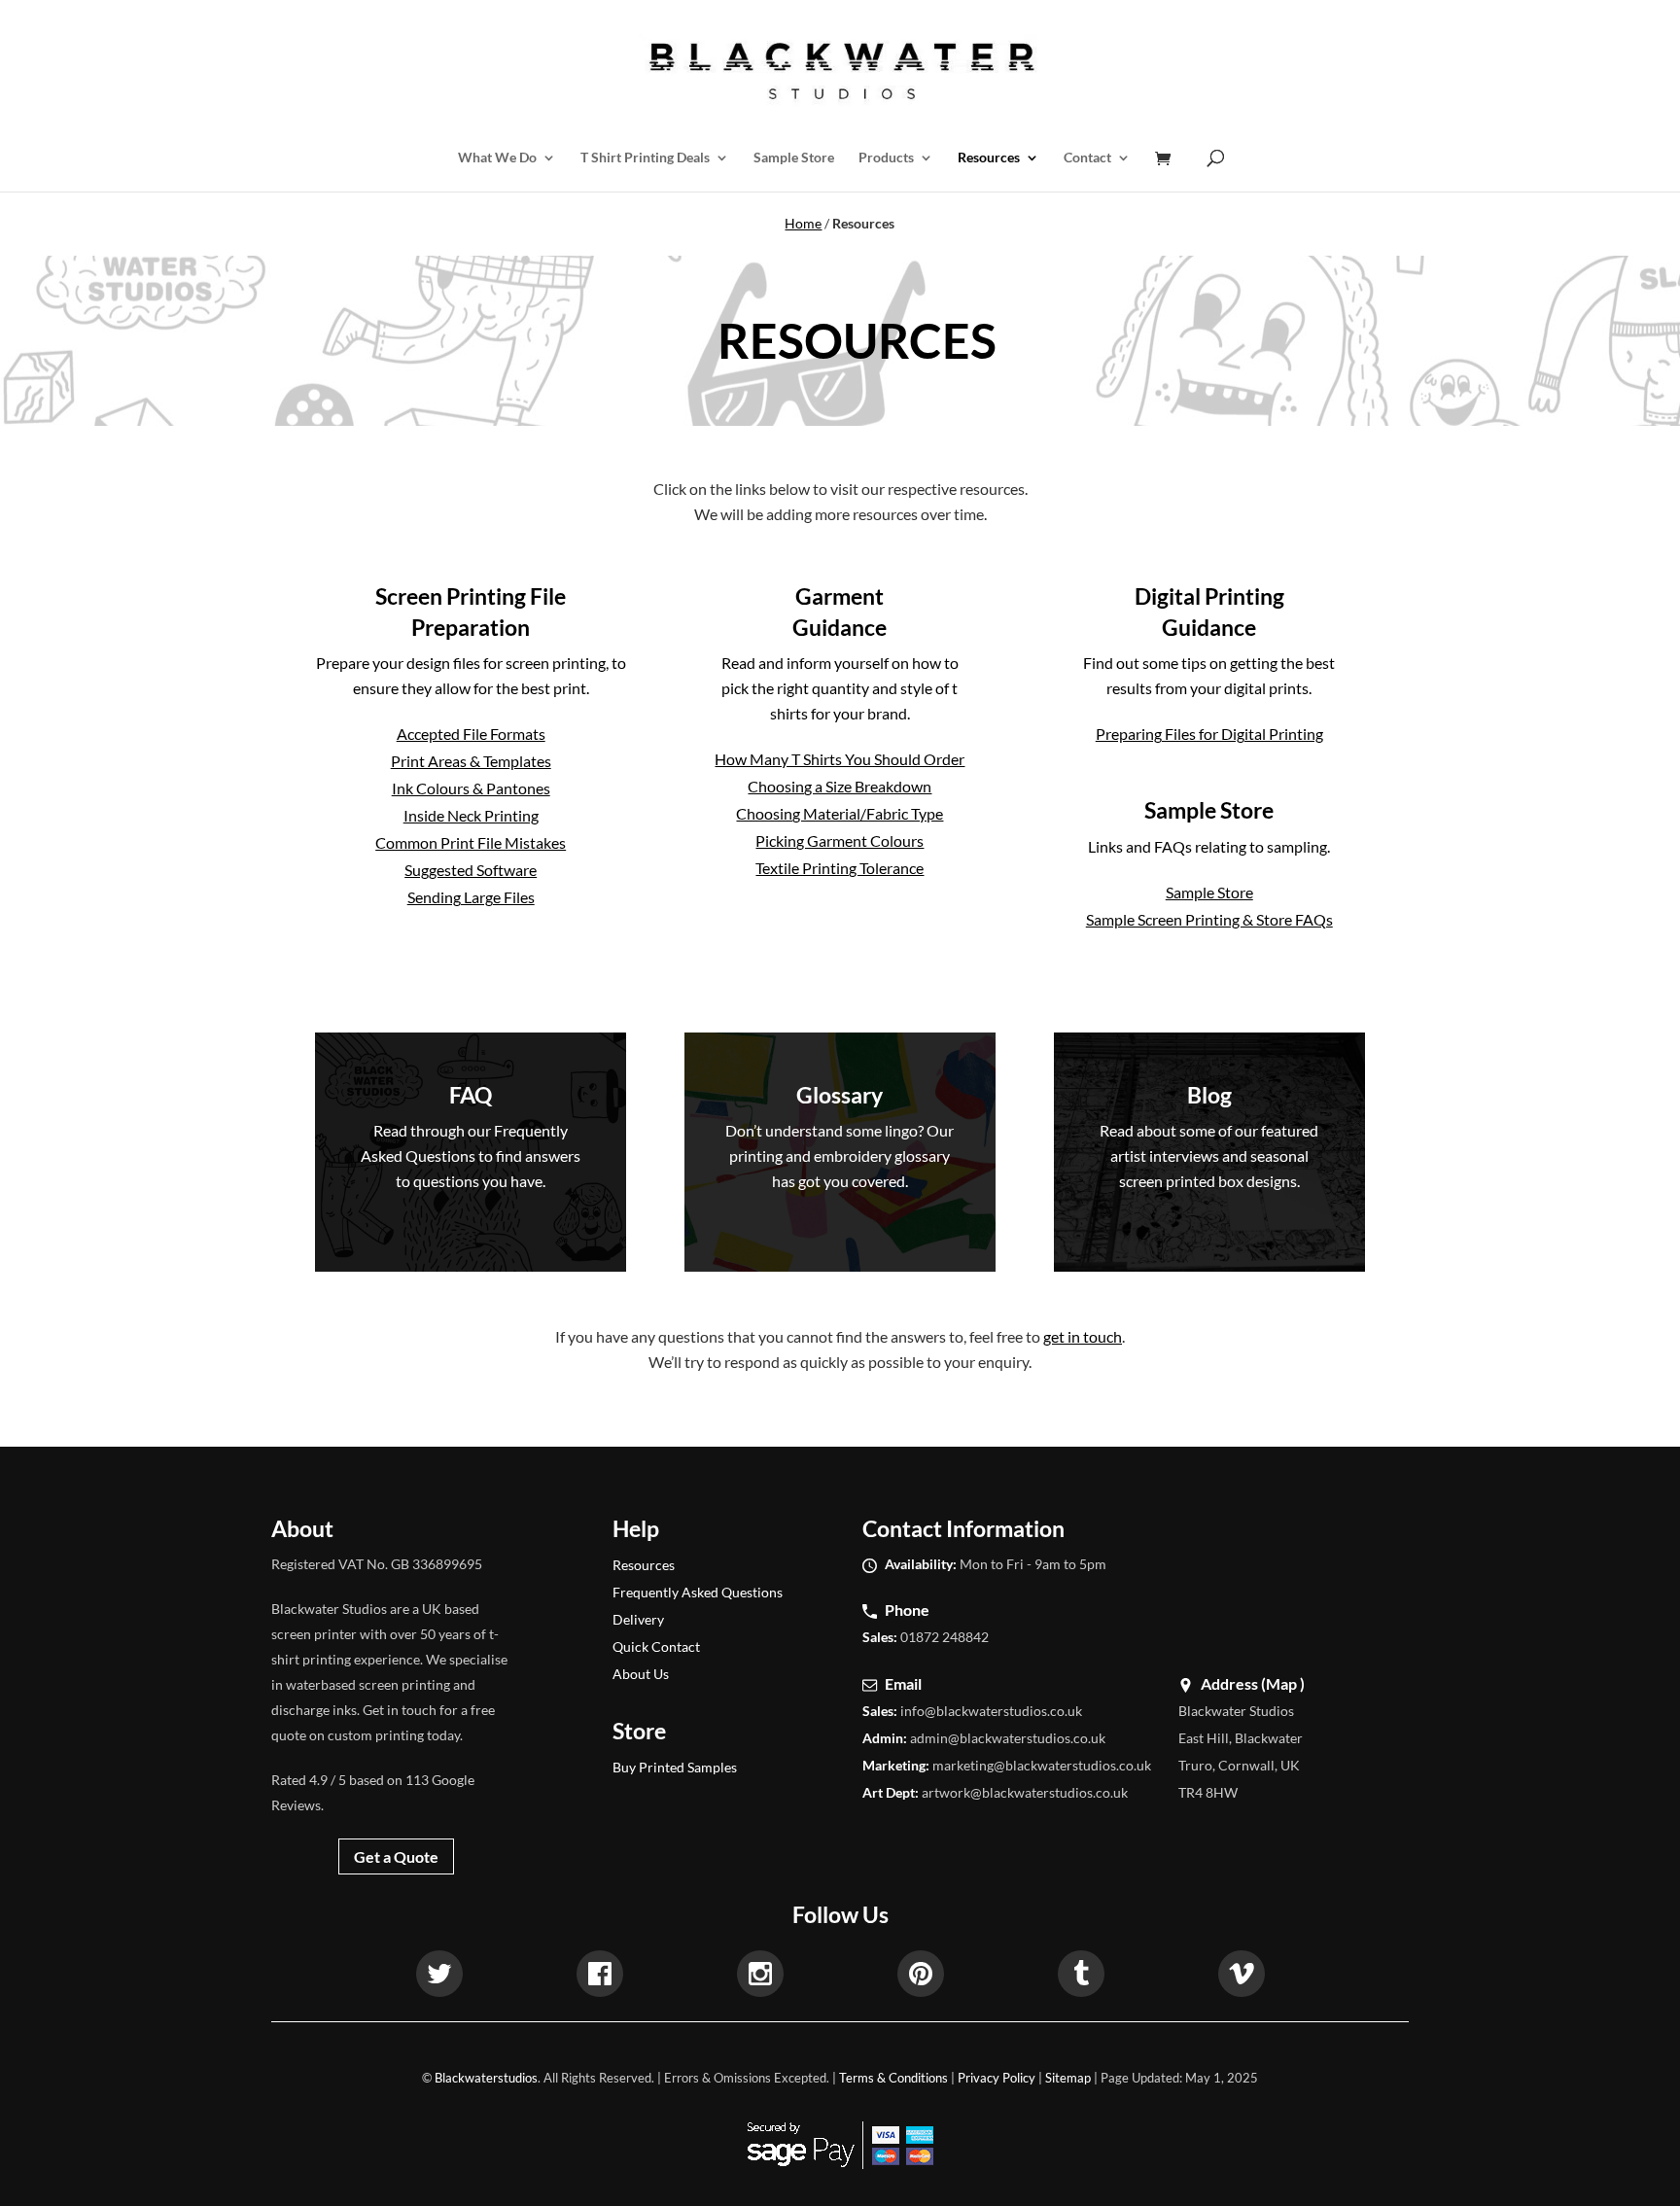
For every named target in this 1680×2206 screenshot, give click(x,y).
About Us (641, 1674)
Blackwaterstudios (486, 2078)
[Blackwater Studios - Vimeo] (1242, 1977)
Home (803, 223)
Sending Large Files (471, 897)
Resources (989, 158)
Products (886, 158)
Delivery (638, 1619)
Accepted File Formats (471, 734)
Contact (1087, 158)
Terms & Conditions (893, 2078)
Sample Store (794, 158)
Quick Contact (656, 1646)
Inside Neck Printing (471, 815)
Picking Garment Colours (840, 840)
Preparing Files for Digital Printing (1209, 734)
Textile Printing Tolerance (840, 868)
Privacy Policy (997, 2078)
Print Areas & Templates (471, 761)
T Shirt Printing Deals (645, 158)
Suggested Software (471, 870)
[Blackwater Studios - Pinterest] (921, 1977)
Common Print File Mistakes (471, 842)
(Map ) (1283, 1683)
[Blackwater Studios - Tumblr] (1081, 1977)
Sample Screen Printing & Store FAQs (1209, 919)
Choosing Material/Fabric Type (840, 813)
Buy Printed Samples (675, 1767)
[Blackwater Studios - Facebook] (600, 1977)
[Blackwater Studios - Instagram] (760, 1977)
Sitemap (1068, 2078)
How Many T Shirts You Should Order (840, 759)
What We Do (497, 158)
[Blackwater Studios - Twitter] (439, 1977)
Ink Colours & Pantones (471, 788)
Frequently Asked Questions (698, 1592)
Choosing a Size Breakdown (840, 786)
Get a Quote (396, 1856)
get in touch (1083, 1336)
